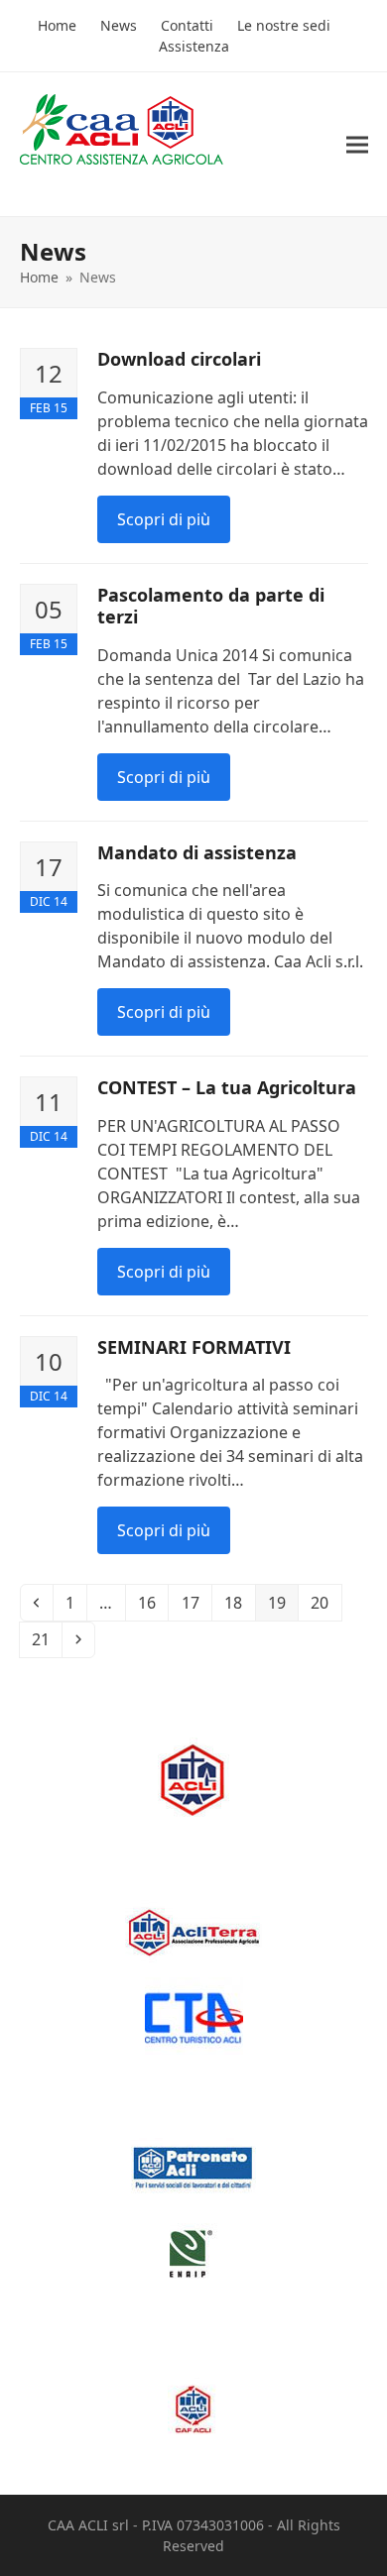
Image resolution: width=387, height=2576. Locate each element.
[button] (357, 144)
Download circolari (179, 359)
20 (325, 1602)
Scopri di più (164, 519)
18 (239, 1602)
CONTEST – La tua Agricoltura (227, 1087)
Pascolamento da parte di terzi (211, 606)
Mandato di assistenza (197, 852)
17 (196, 1602)
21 (46, 1639)
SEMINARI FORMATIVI (194, 1347)
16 (152, 1602)
